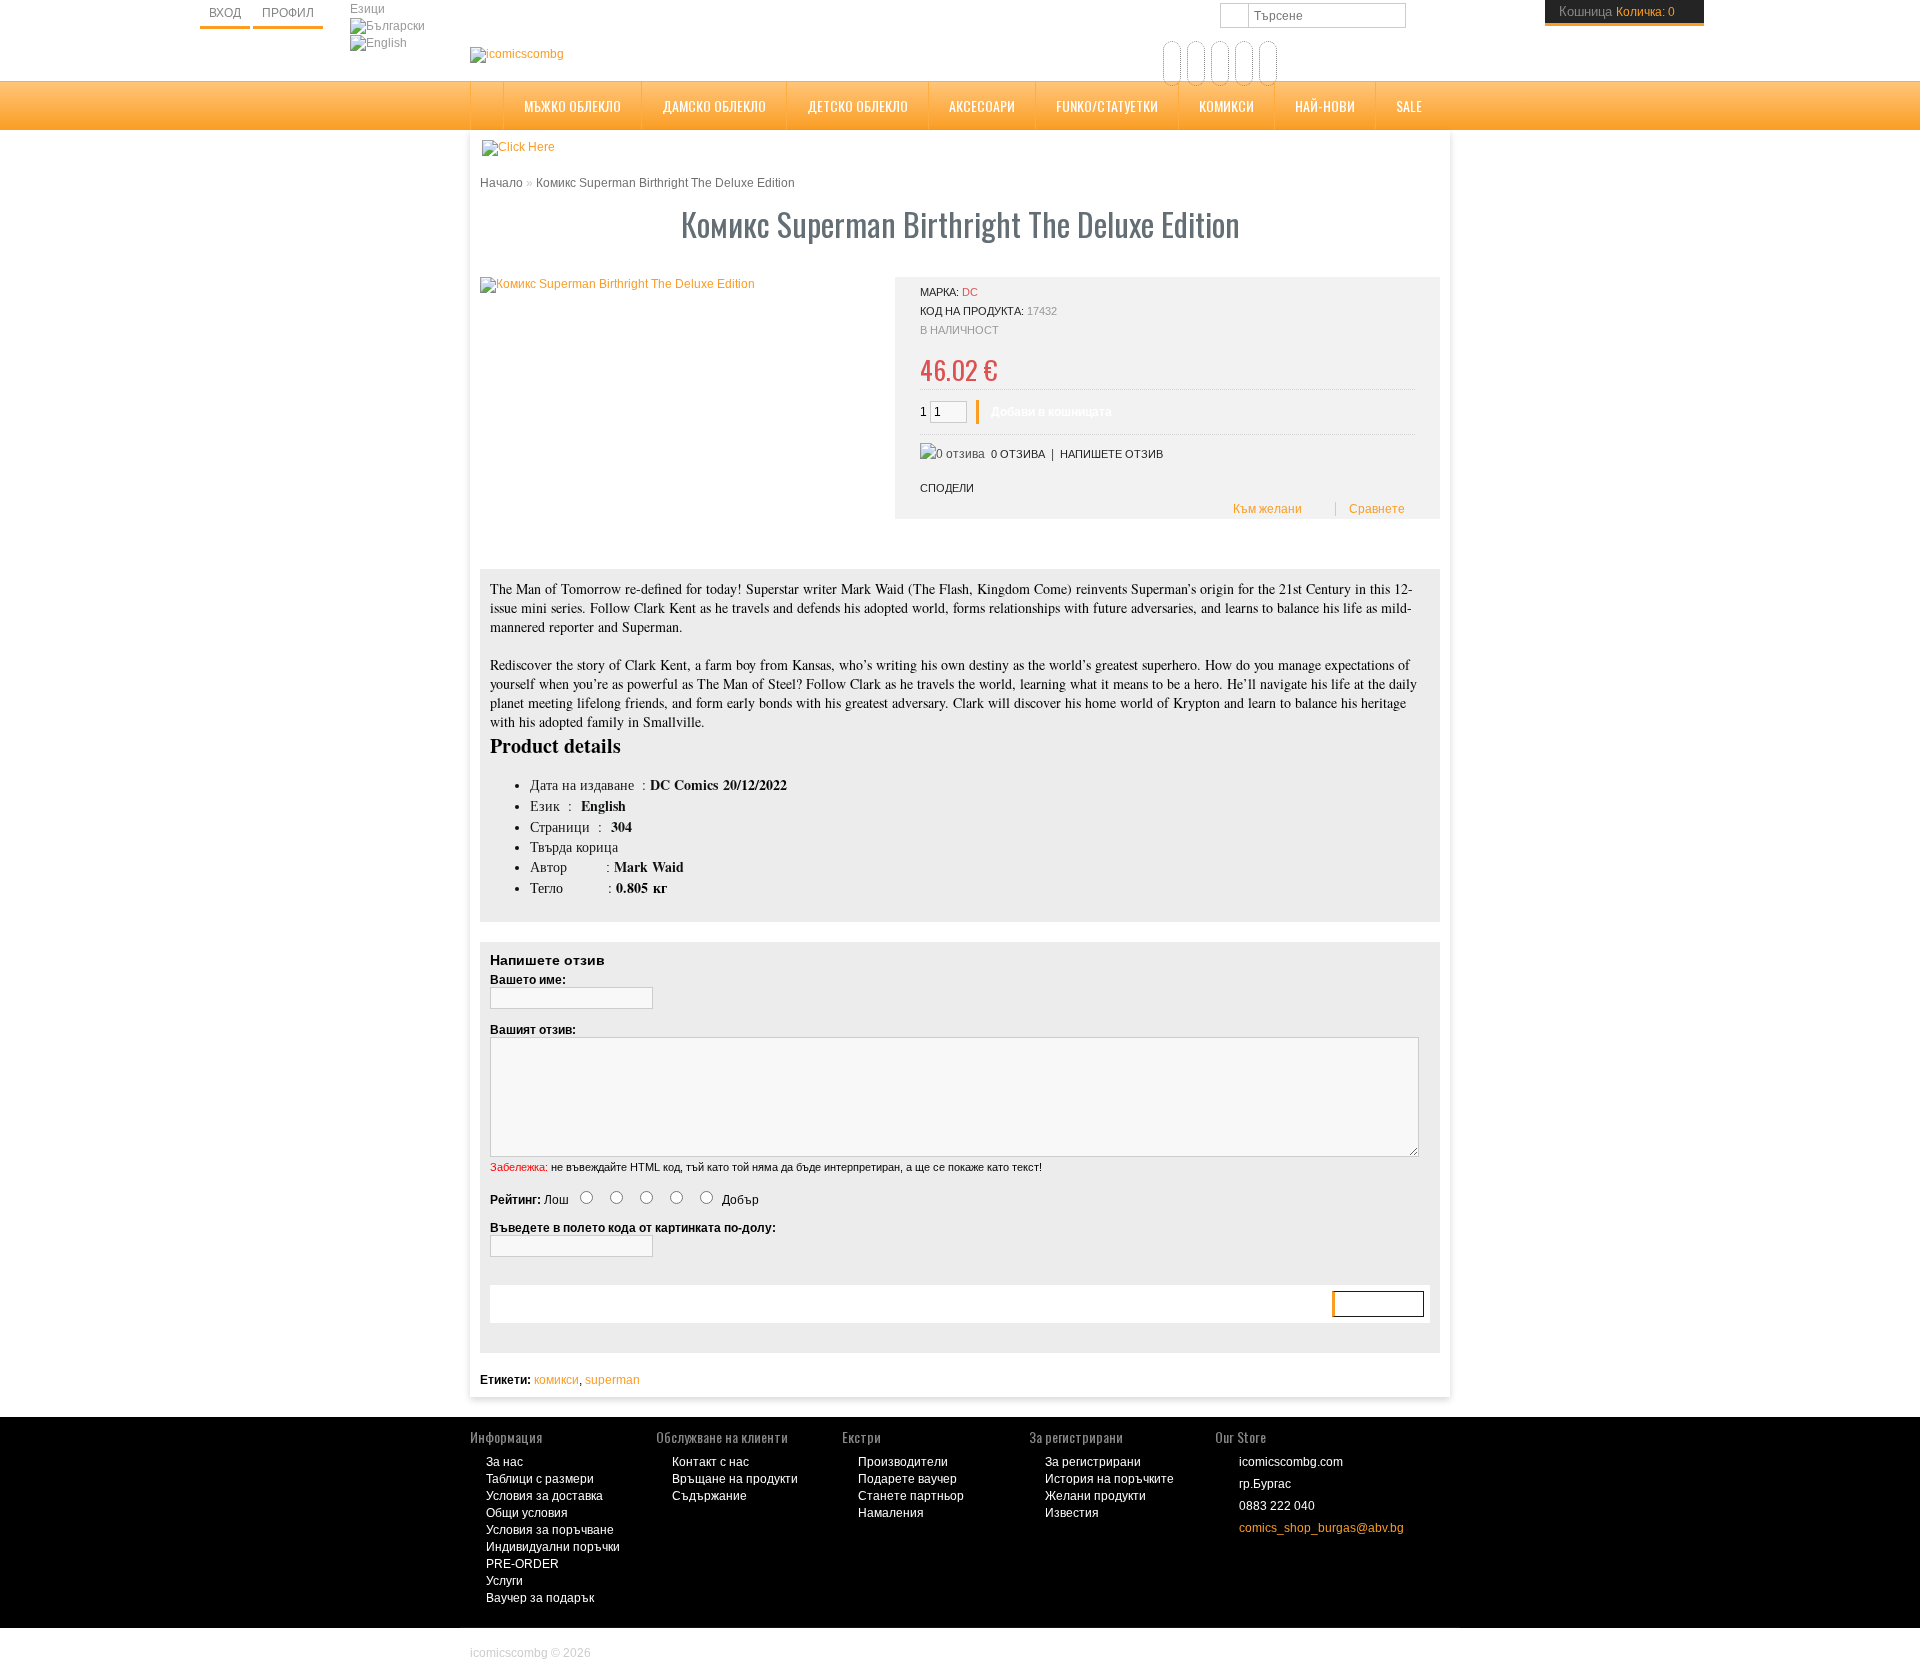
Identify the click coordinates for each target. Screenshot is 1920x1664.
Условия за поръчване (550, 1530)
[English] (378, 43)
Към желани (1264, 509)
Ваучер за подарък (540, 1598)
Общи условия (527, 1513)
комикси (556, 1380)
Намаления (891, 1513)
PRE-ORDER (522, 1564)
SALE (1409, 105)
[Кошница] (1244, 63)
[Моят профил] (1220, 63)
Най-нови (1325, 105)
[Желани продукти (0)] (1196, 63)
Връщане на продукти (735, 1479)
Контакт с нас (710, 1462)
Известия (1072, 1513)
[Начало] (1172, 63)
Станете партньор (911, 1496)
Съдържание (709, 1496)
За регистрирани (1093, 1462)
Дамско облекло (714, 105)
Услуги (504, 1581)
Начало (501, 183)
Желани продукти (1095, 1496)
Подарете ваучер (907, 1479)
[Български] (387, 26)
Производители (903, 1462)
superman (612, 1380)
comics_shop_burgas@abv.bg (1321, 1528)
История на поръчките (1109, 1479)
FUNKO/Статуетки (1107, 105)
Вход (225, 13)
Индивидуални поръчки (553, 1547)
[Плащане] (1268, 63)
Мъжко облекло (572, 105)
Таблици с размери (540, 1479)
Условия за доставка (544, 1496)
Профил (288, 13)
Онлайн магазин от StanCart (550, 1639)
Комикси (1226, 105)
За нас (504, 1462)
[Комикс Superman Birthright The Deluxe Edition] (617, 285)
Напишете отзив (1111, 454)
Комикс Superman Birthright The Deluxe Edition (665, 183)
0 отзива (1018, 454)
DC (970, 292)
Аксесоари (982, 105)
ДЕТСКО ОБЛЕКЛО (857, 105)
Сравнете (1374, 509)
